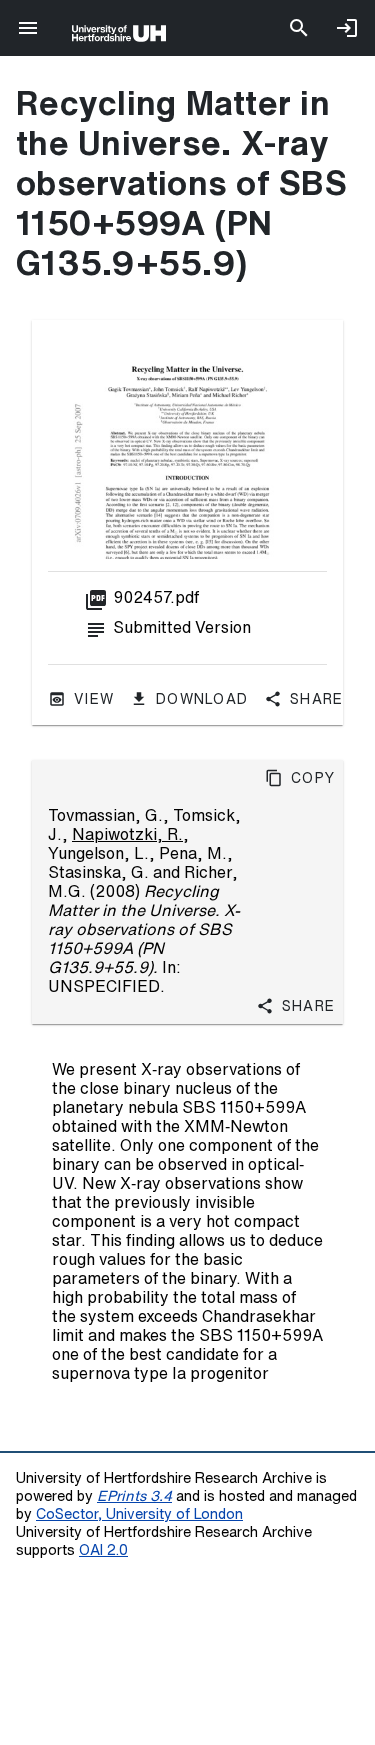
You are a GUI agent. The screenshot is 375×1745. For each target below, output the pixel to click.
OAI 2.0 (103, 1549)
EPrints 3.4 (134, 1495)
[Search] (299, 28)
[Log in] (347, 28)
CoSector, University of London (139, 1513)
